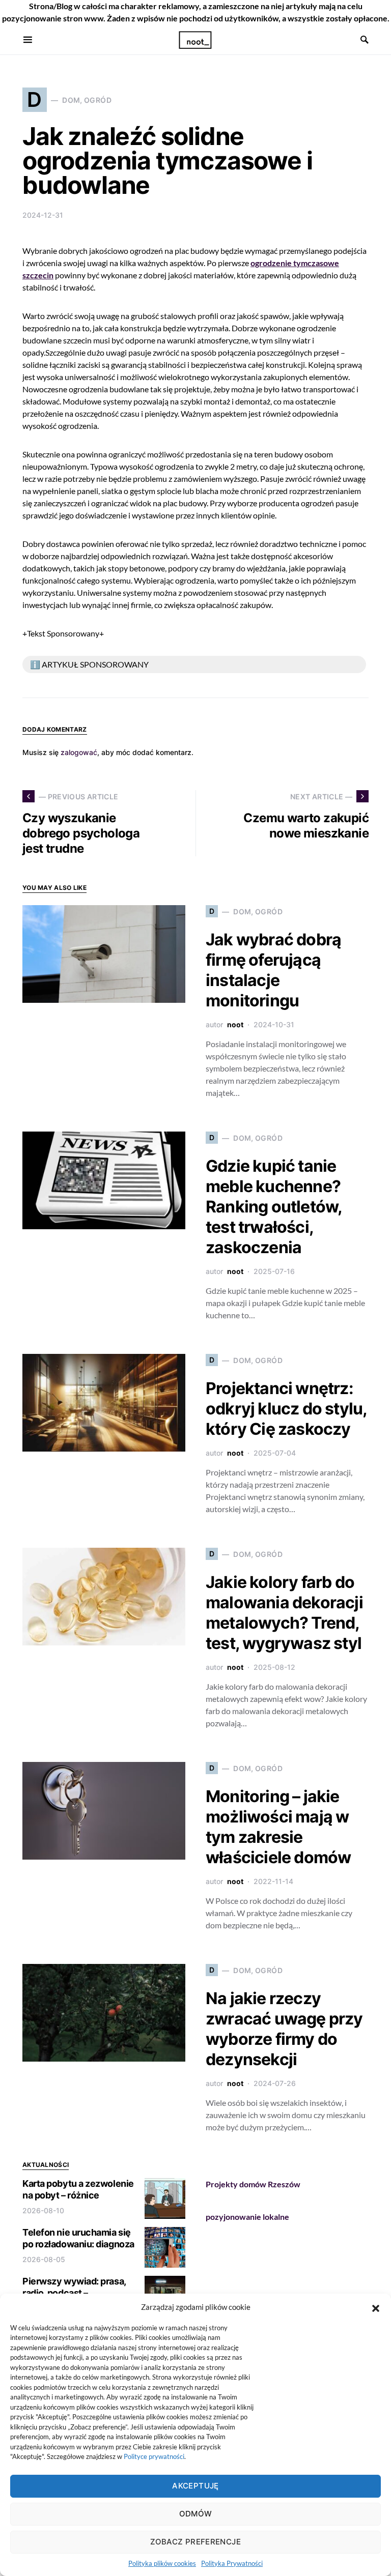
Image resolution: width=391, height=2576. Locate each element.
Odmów (196, 2514)
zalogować (79, 752)
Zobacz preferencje (195, 2542)
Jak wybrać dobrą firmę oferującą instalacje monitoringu (273, 970)
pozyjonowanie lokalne (247, 2217)
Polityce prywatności (154, 2456)
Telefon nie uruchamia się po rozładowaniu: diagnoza (78, 2238)
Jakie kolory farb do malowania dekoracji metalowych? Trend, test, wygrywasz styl (284, 1613)
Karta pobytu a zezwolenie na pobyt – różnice (78, 2189)
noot (235, 1024)
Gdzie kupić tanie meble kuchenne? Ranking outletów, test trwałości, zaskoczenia (274, 1207)
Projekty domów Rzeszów (253, 2184)
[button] (376, 2307)
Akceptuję (195, 2486)
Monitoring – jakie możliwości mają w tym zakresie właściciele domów (278, 1827)
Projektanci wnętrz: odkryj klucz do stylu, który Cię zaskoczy (286, 1409)
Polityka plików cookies (162, 2563)
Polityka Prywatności (232, 2563)
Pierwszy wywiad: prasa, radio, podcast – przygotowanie (74, 2293)
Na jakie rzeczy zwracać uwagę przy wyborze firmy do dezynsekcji (284, 2029)
